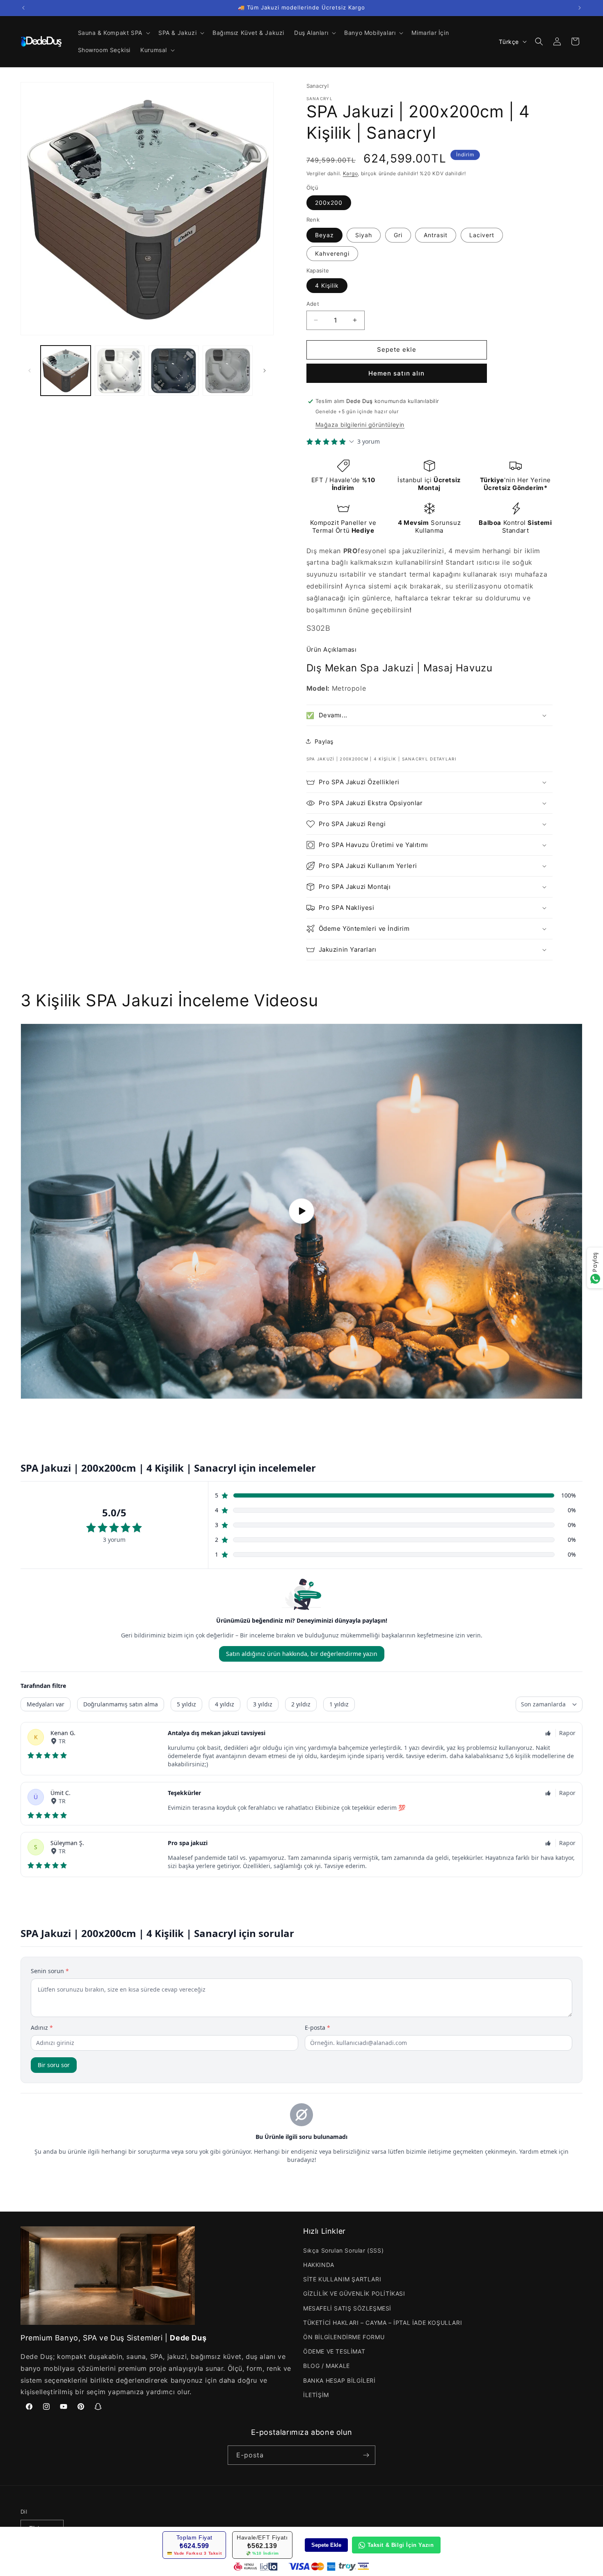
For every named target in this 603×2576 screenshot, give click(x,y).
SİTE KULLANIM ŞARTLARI (342, 2279)
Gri (398, 235)
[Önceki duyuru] (23, 8)
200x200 (329, 203)
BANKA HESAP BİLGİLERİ (339, 2380)
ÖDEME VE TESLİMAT (334, 2351)
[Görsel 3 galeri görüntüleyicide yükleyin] (174, 371)
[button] (113, 33)
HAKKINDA (319, 2265)
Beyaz (324, 235)
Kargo (351, 173)
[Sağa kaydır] (265, 371)
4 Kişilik (327, 285)
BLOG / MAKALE (327, 2366)
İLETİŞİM (316, 2395)
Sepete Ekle (326, 2545)
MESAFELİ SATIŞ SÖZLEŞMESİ (347, 2308)
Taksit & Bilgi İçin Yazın (401, 2545)
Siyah (364, 235)
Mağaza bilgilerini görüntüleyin (360, 425)
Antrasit (436, 235)
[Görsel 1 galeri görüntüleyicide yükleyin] (66, 371)
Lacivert (482, 235)
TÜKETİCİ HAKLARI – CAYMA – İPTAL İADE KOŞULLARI (383, 2323)
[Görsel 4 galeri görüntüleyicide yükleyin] (228, 371)
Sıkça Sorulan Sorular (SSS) (343, 2250)
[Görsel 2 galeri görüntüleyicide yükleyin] (120, 371)
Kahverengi (332, 253)
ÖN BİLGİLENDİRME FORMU (344, 2337)
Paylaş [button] (324, 741)
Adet (313, 304)
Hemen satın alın (396, 373)
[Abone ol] (366, 2455)
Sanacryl (318, 86)
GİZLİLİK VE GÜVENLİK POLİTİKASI (354, 2293)
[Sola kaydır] (30, 371)
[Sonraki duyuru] (580, 8)
